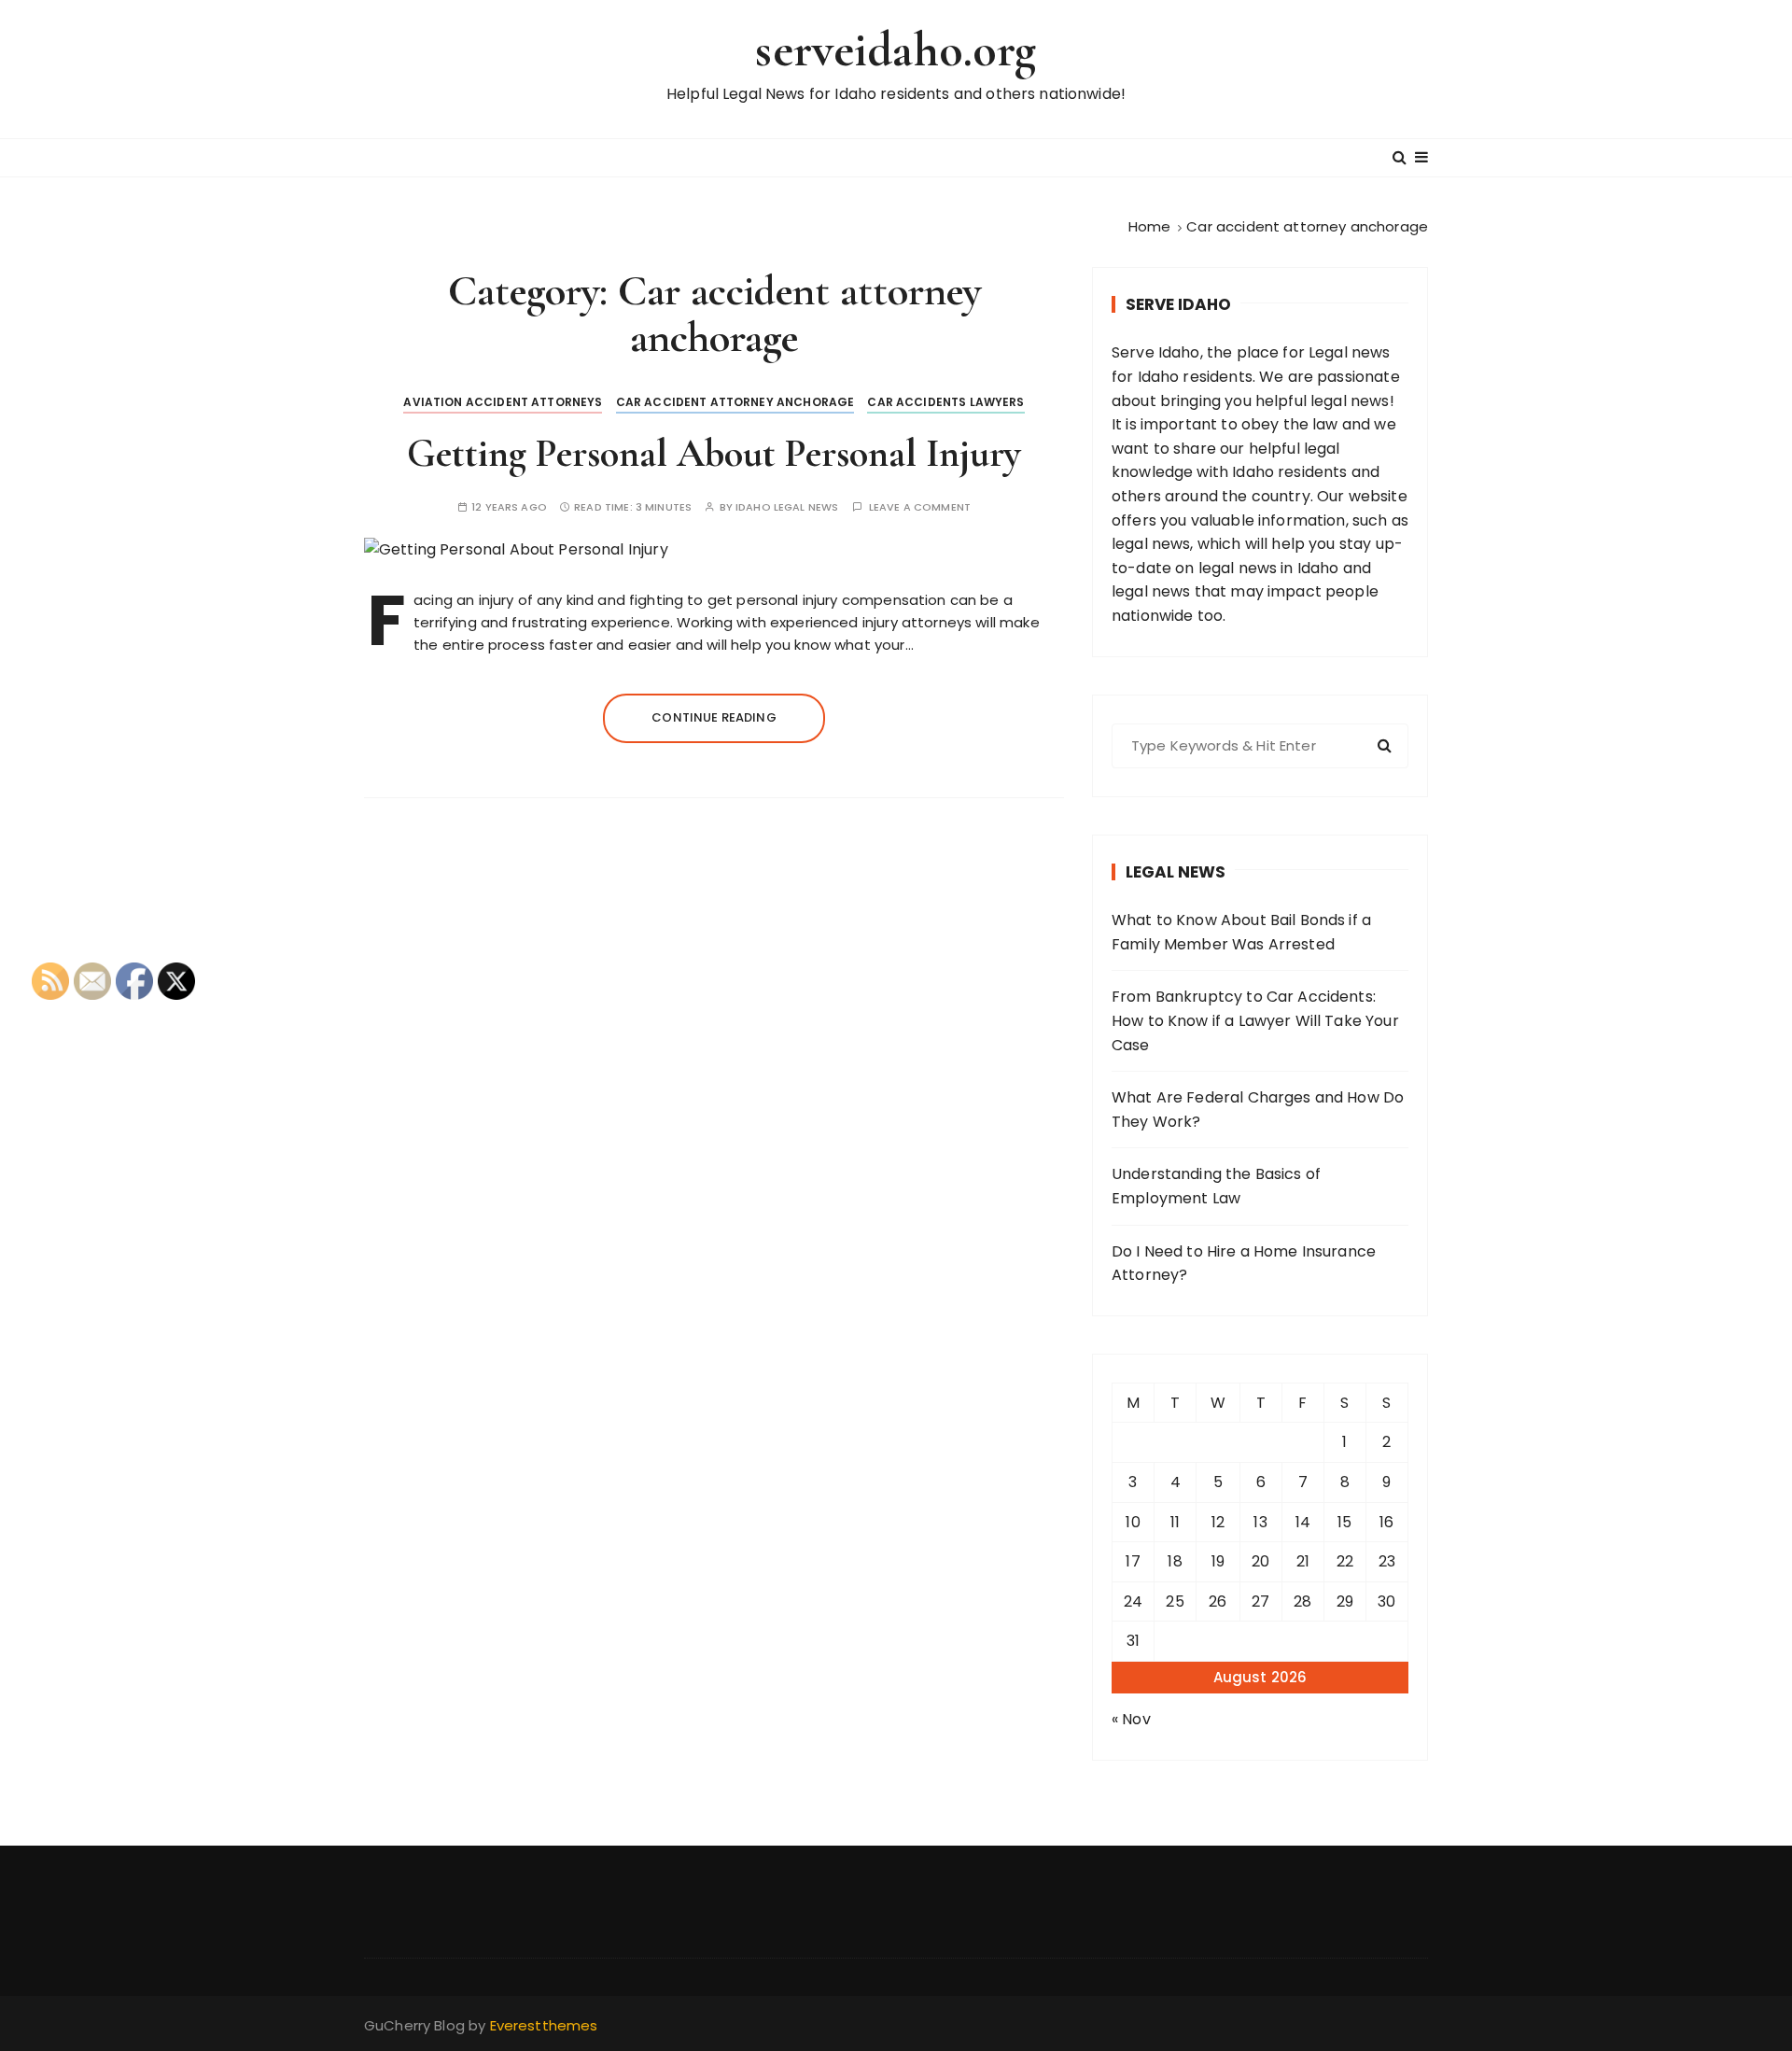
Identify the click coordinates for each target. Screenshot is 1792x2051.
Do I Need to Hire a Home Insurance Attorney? (1244, 1264)
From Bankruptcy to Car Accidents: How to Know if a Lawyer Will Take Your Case (1255, 1020)
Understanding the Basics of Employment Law (1216, 1186)
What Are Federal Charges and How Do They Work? (1258, 1110)
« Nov (1131, 1719)
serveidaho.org (896, 50)
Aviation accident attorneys (503, 402)
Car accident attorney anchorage (735, 402)
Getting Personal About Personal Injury (714, 453)
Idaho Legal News (787, 507)
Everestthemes (544, 2025)
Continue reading (714, 717)
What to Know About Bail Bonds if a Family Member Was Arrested (1241, 932)
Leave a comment (920, 507)
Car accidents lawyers (945, 402)
